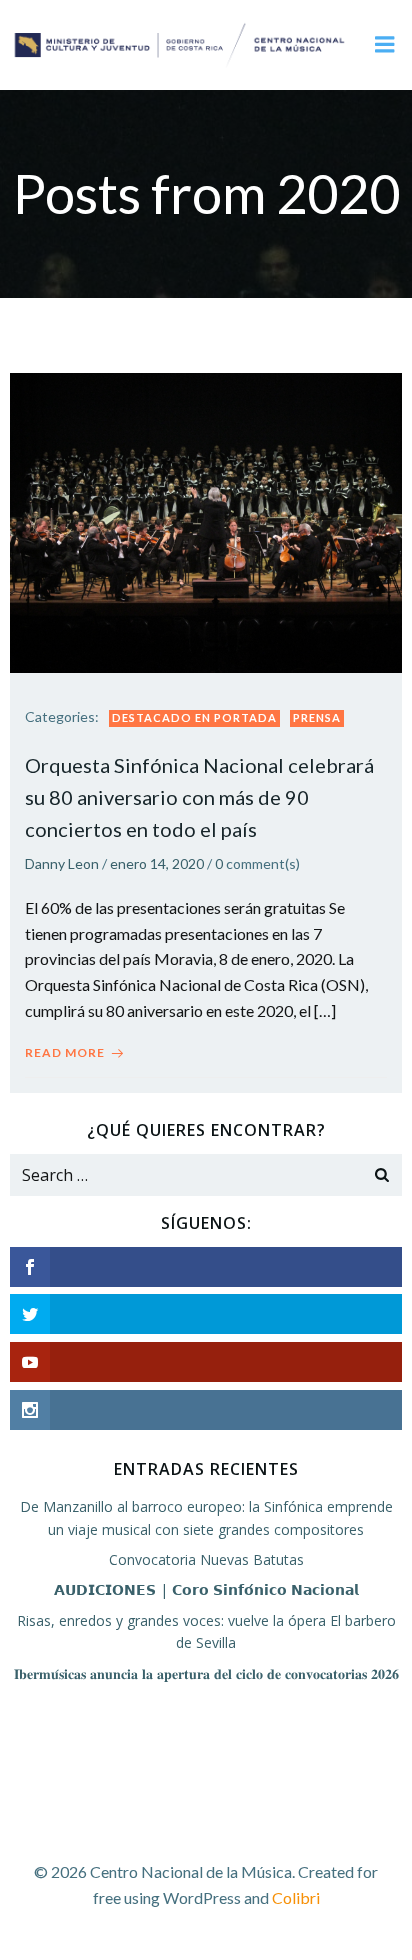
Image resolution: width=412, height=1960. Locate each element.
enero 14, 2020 (157, 863)
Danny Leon (62, 863)
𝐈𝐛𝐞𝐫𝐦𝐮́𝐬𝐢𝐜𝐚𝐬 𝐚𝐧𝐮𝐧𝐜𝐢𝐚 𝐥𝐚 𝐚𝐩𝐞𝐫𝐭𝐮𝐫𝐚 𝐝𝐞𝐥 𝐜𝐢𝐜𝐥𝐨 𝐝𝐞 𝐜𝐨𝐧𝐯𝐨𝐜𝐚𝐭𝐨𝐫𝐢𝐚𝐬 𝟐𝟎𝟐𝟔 (206, 1673)
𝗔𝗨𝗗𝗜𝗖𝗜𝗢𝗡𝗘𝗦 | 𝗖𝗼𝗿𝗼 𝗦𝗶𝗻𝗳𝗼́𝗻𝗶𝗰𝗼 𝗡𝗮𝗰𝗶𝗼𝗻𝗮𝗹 (206, 1589)
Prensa (317, 717)
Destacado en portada (194, 717)
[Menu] (385, 45)
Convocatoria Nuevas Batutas (206, 1559)
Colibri (296, 1897)
